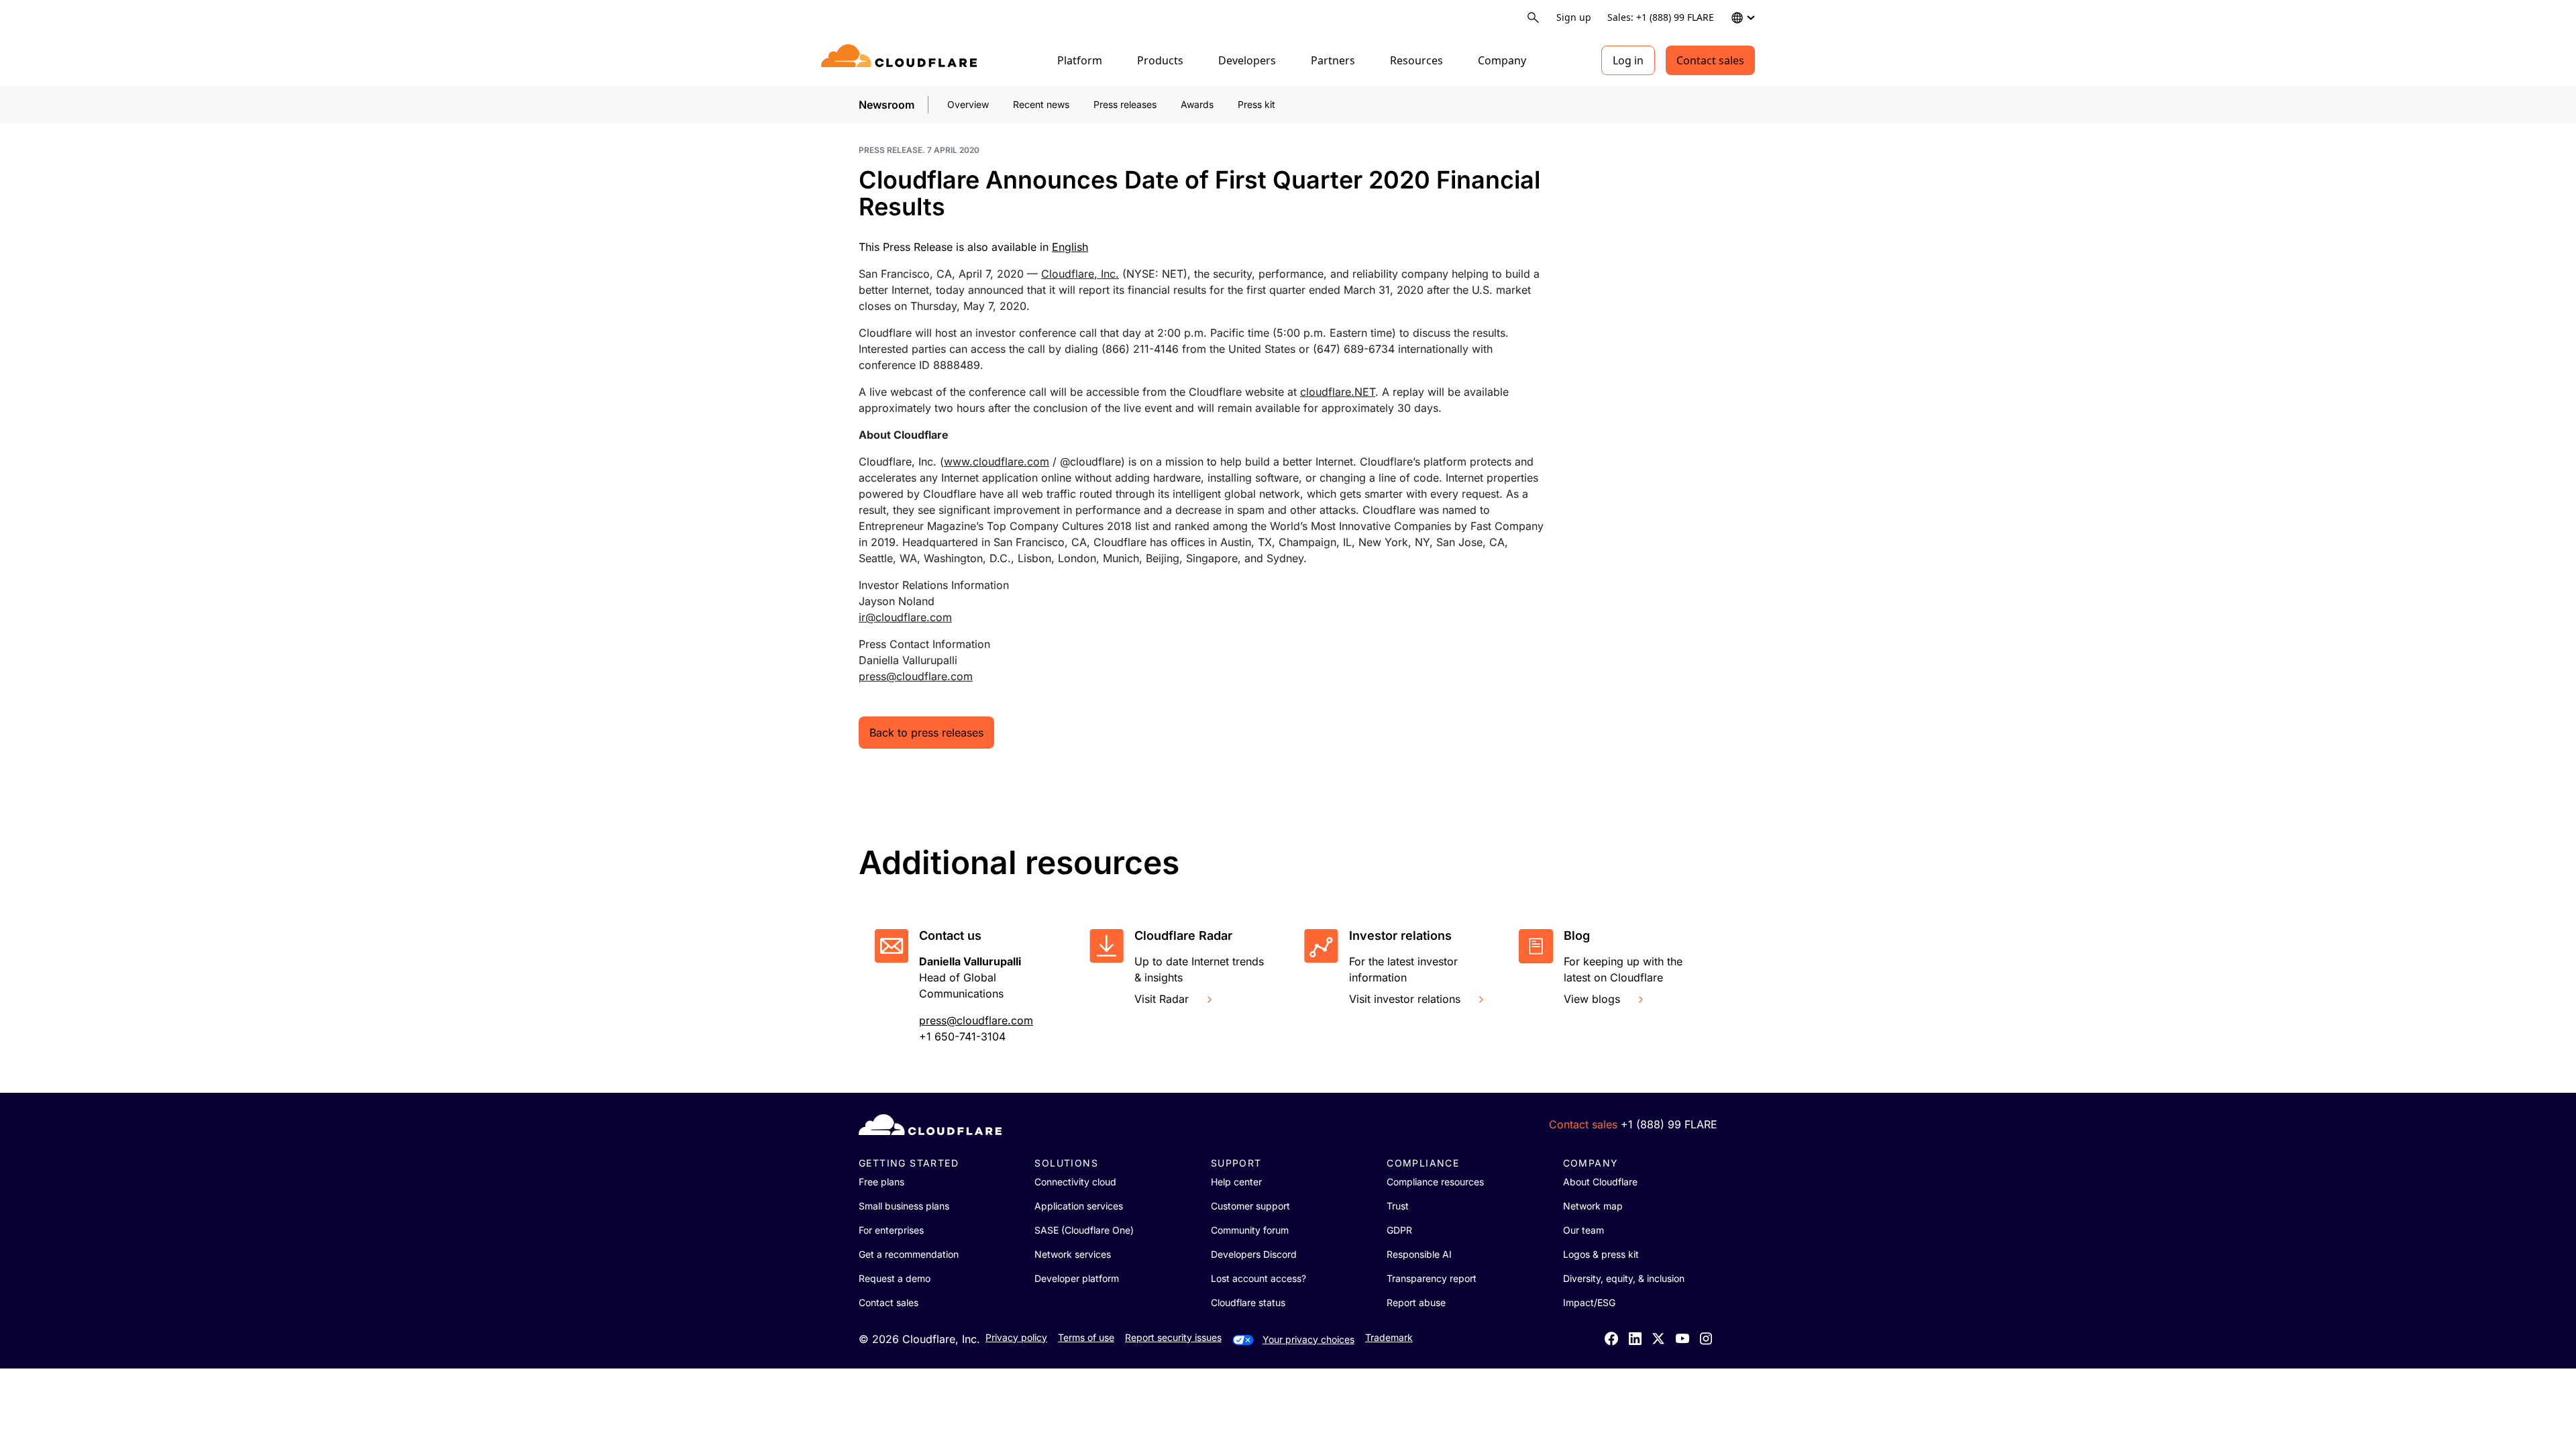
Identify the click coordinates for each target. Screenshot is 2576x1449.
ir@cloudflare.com (905, 617)
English (1070, 247)
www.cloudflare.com (997, 462)
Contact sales (1710, 60)
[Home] (901, 60)
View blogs (1592, 999)
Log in (1628, 60)
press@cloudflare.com (916, 676)
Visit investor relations (1405, 999)
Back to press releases (926, 733)
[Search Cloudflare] (1533, 18)
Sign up (1574, 17)
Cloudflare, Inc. (1080, 274)
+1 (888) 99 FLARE (1669, 1124)
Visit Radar (1162, 999)
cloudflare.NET (1338, 392)
